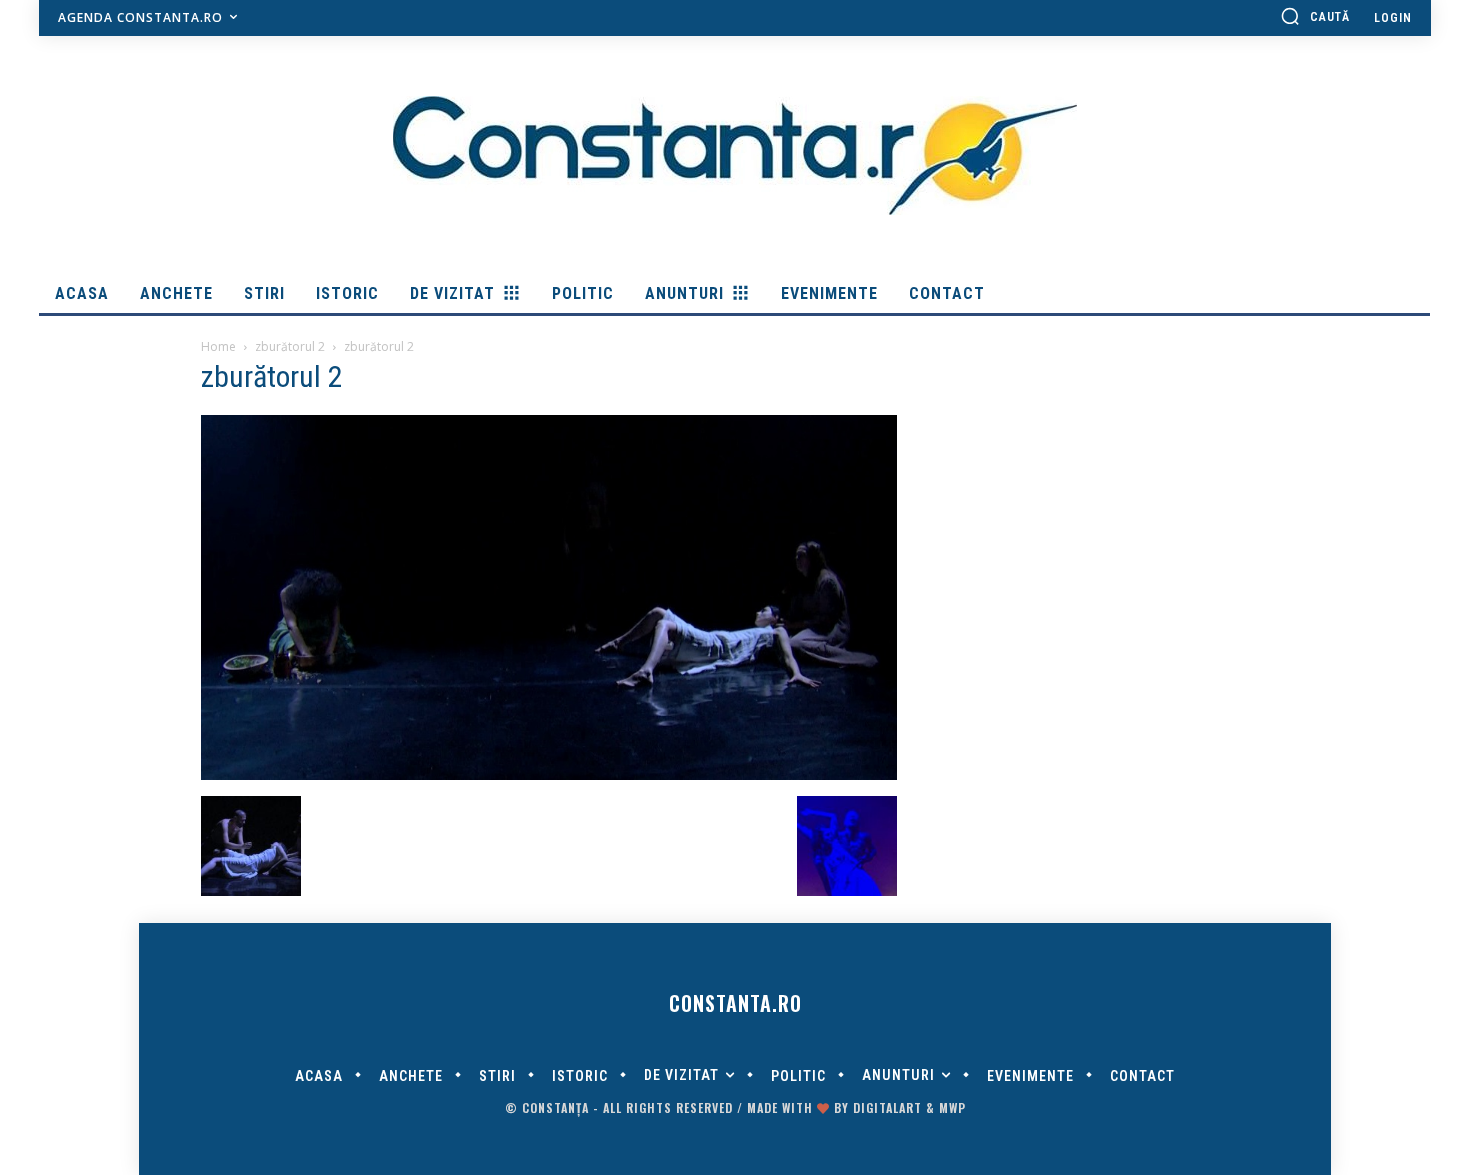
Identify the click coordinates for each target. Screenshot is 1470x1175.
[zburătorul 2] (549, 775)
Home (218, 346)
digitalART (887, 1107)
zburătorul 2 (290, 346)
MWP (952, 1107)
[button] (1315, 16)
